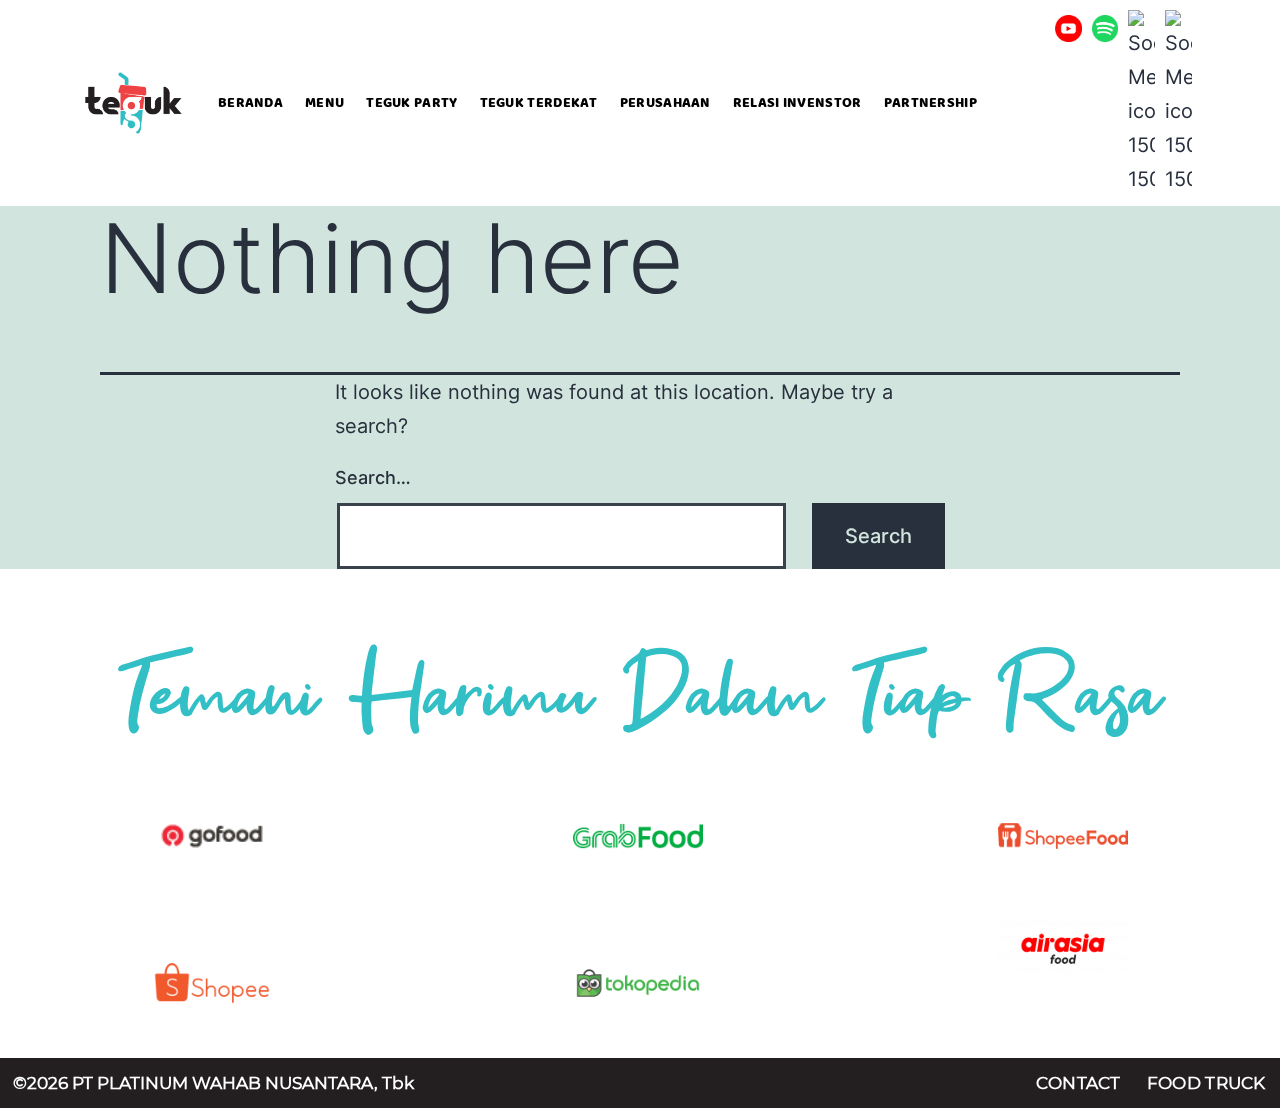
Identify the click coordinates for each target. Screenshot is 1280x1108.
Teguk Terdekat (539, 103)
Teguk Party (411, 103)
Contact (1078, 1083)
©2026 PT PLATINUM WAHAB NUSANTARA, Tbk (213, 1083)
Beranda (250, 103)
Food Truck (1206, 1083)
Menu (324, 103)
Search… (373, 477)
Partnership (930, 103)
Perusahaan (665, 103)
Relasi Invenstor (797, 103)
